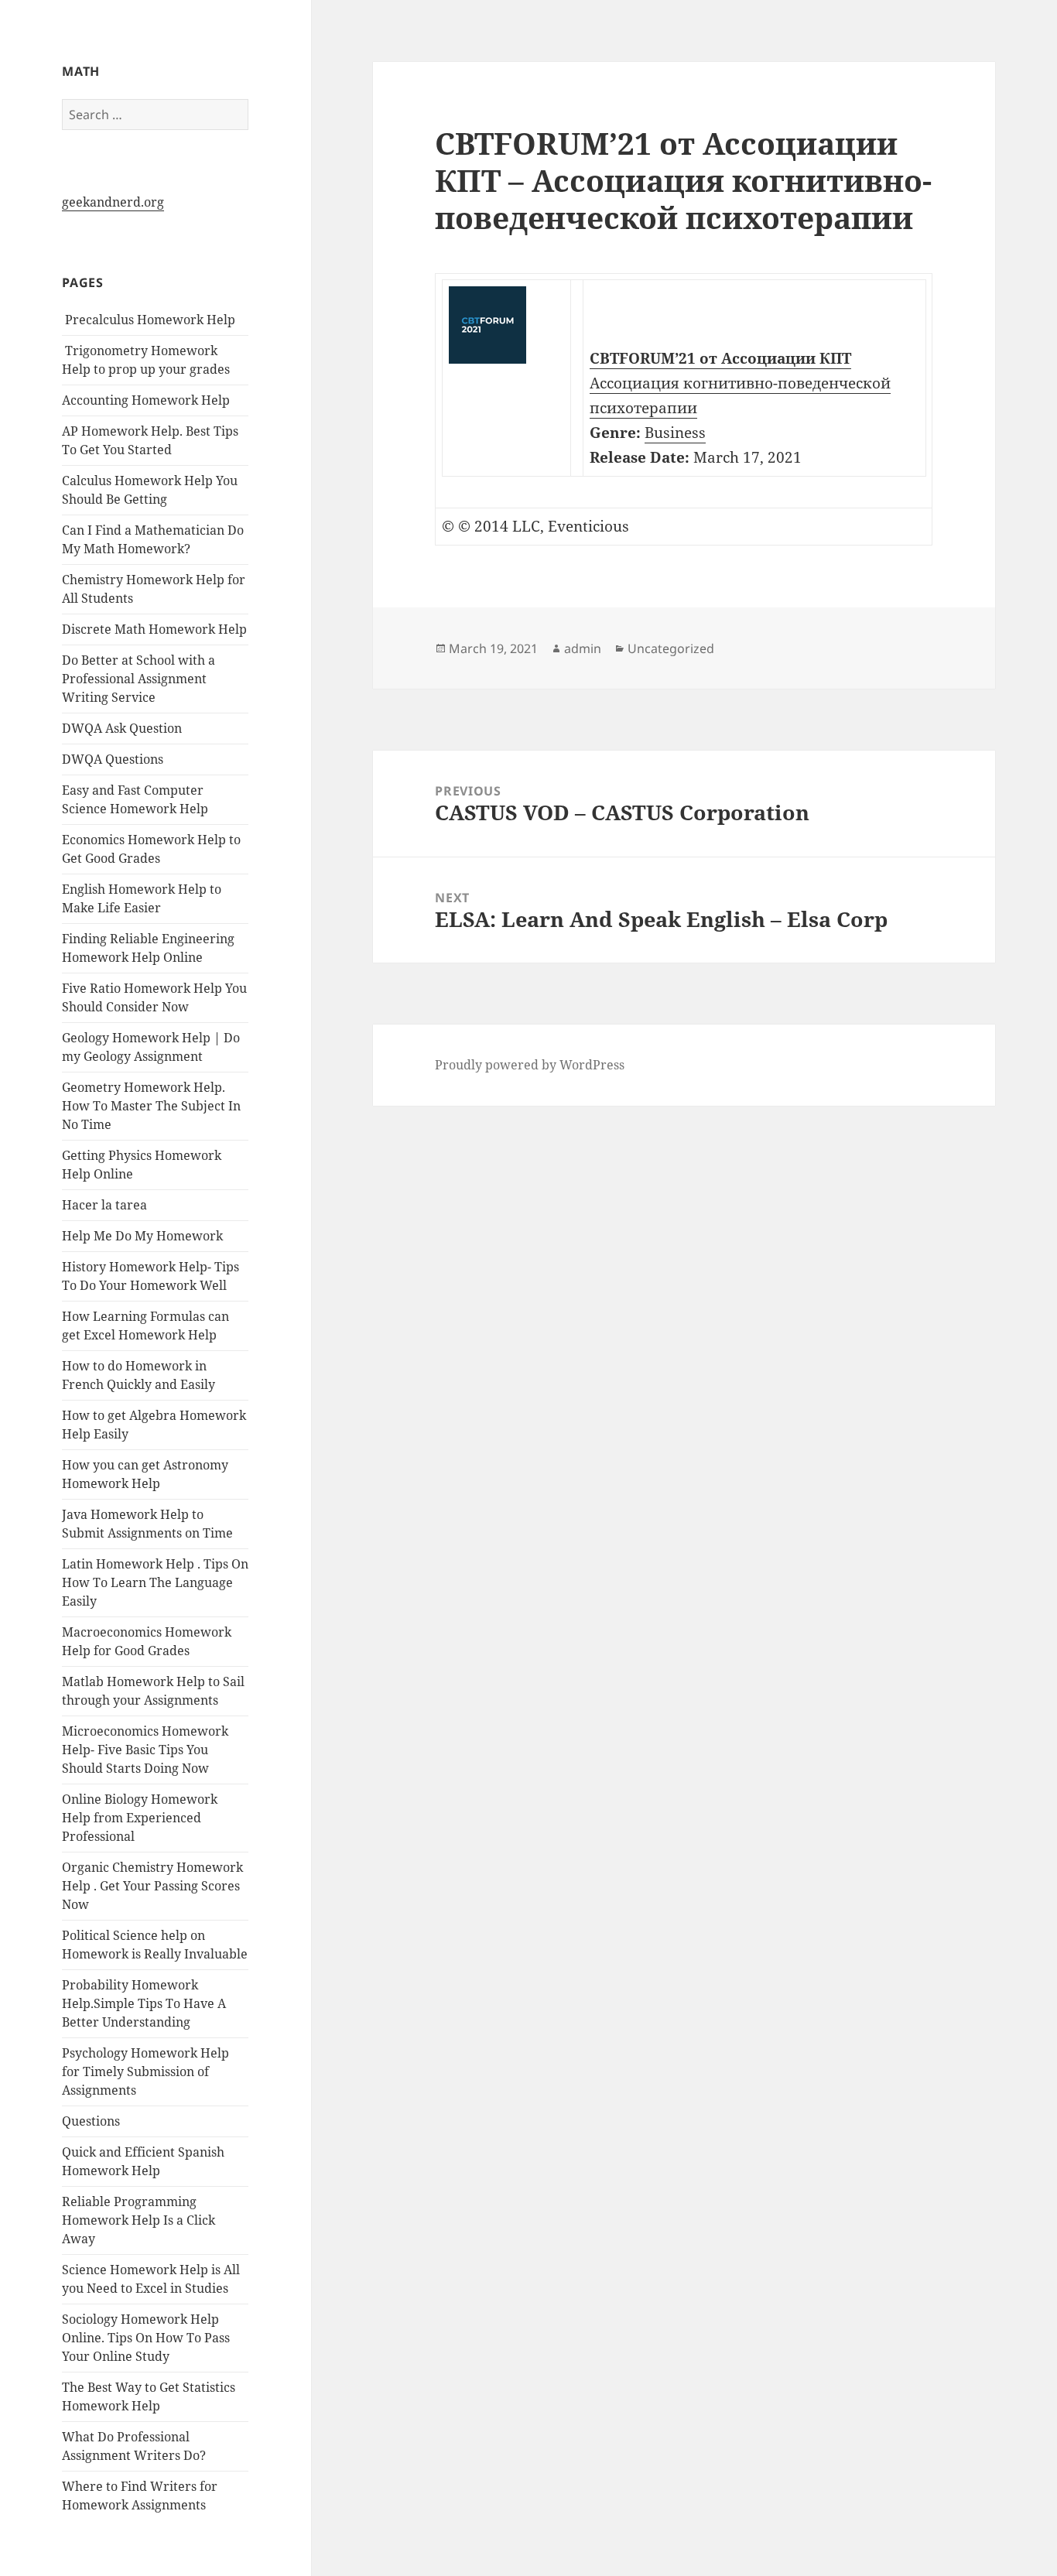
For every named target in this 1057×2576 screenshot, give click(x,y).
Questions (91, 2121)
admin (583, 648)
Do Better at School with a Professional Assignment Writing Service (139, 679)
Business (675, 433)
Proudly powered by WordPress (530, 1065)
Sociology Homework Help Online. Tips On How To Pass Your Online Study (146, 2338)
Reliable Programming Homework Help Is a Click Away (139, 2220)
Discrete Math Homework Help (154, 629)
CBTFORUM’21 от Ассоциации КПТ (720, 358)
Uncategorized (671, 648)
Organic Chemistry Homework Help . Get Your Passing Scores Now (152, 1886)
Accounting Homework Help (146, 400)
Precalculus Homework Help (149, 320)
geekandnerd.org (113, 202)
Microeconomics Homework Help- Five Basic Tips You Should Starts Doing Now (145, 1750)
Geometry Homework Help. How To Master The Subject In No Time (151, 1106)
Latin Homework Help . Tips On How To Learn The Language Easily (155, 1582)
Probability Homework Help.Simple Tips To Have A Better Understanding (144, 2003)
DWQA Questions (113, 759)
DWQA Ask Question (122, 728)
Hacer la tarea (104, 1205)
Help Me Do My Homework (142, 1236)
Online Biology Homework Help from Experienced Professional (140, 1818)
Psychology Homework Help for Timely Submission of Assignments (145, 2071)
